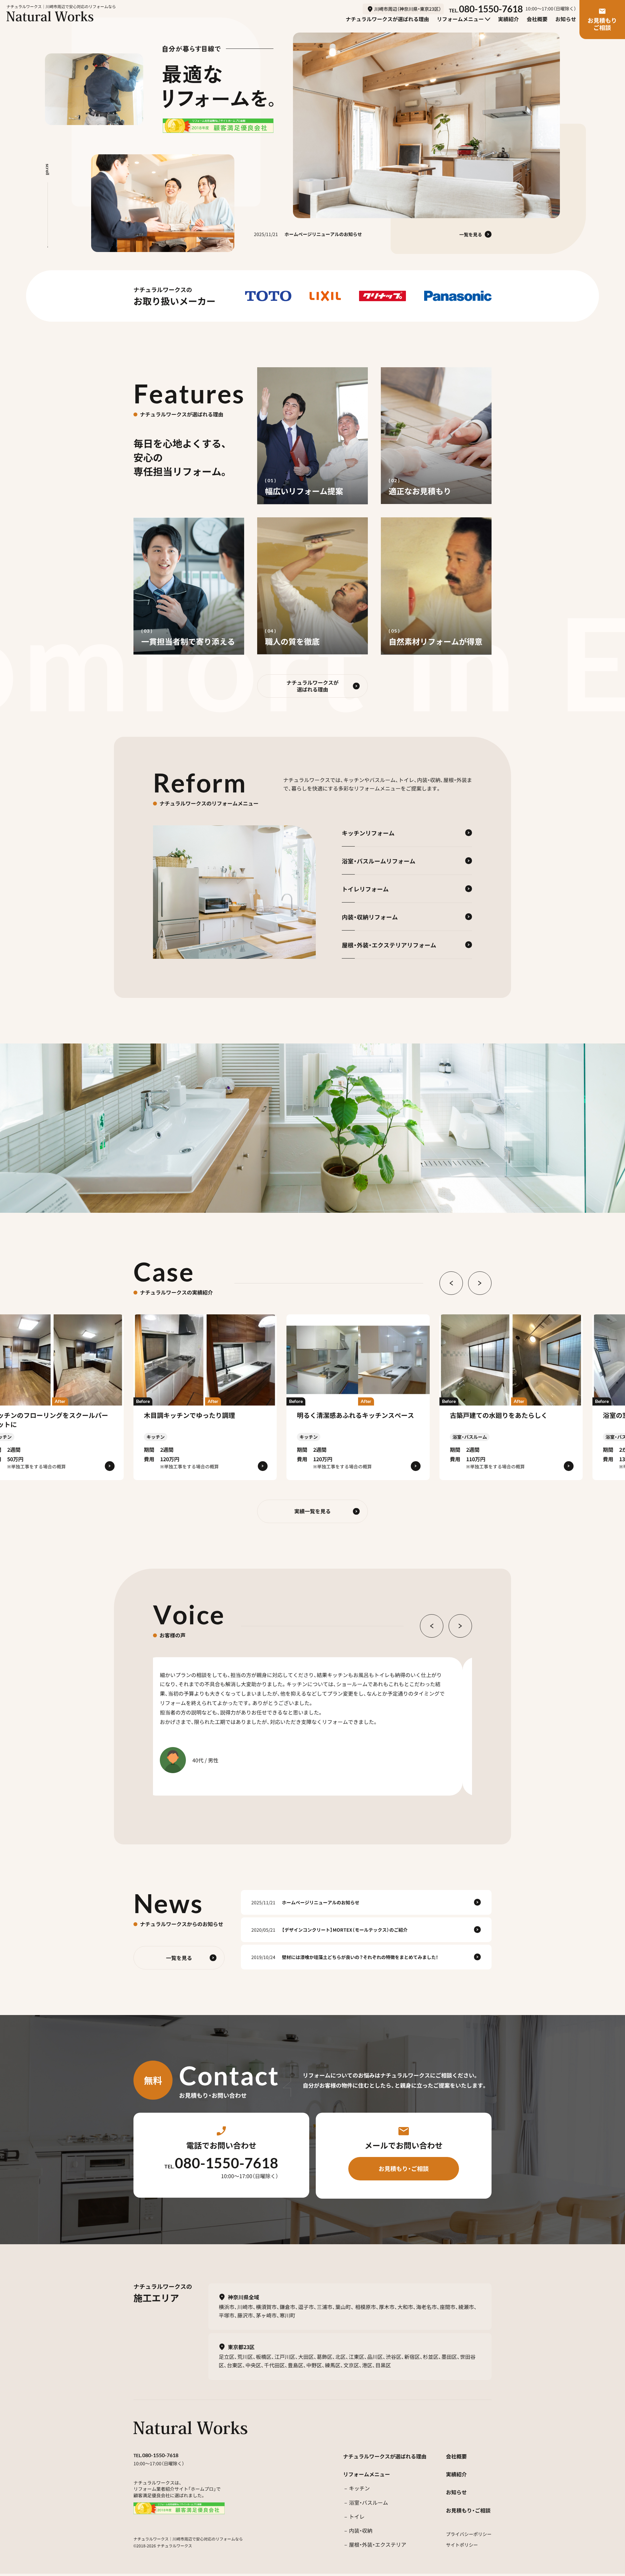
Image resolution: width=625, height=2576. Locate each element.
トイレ (357, 2517)
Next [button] (480, 1283)
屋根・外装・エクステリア (378, 2545)
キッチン (359, 2488)
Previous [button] (451, 1283)
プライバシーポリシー (469, 2534)
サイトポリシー (462, 2545)
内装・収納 (361, 2531)
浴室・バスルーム (368, 2503)
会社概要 (456, 2456)
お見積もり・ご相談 (468, 2510)
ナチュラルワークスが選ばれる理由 (385, 2456)
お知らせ (456, 2492)
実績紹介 (456, 2474)
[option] (234, 892)
